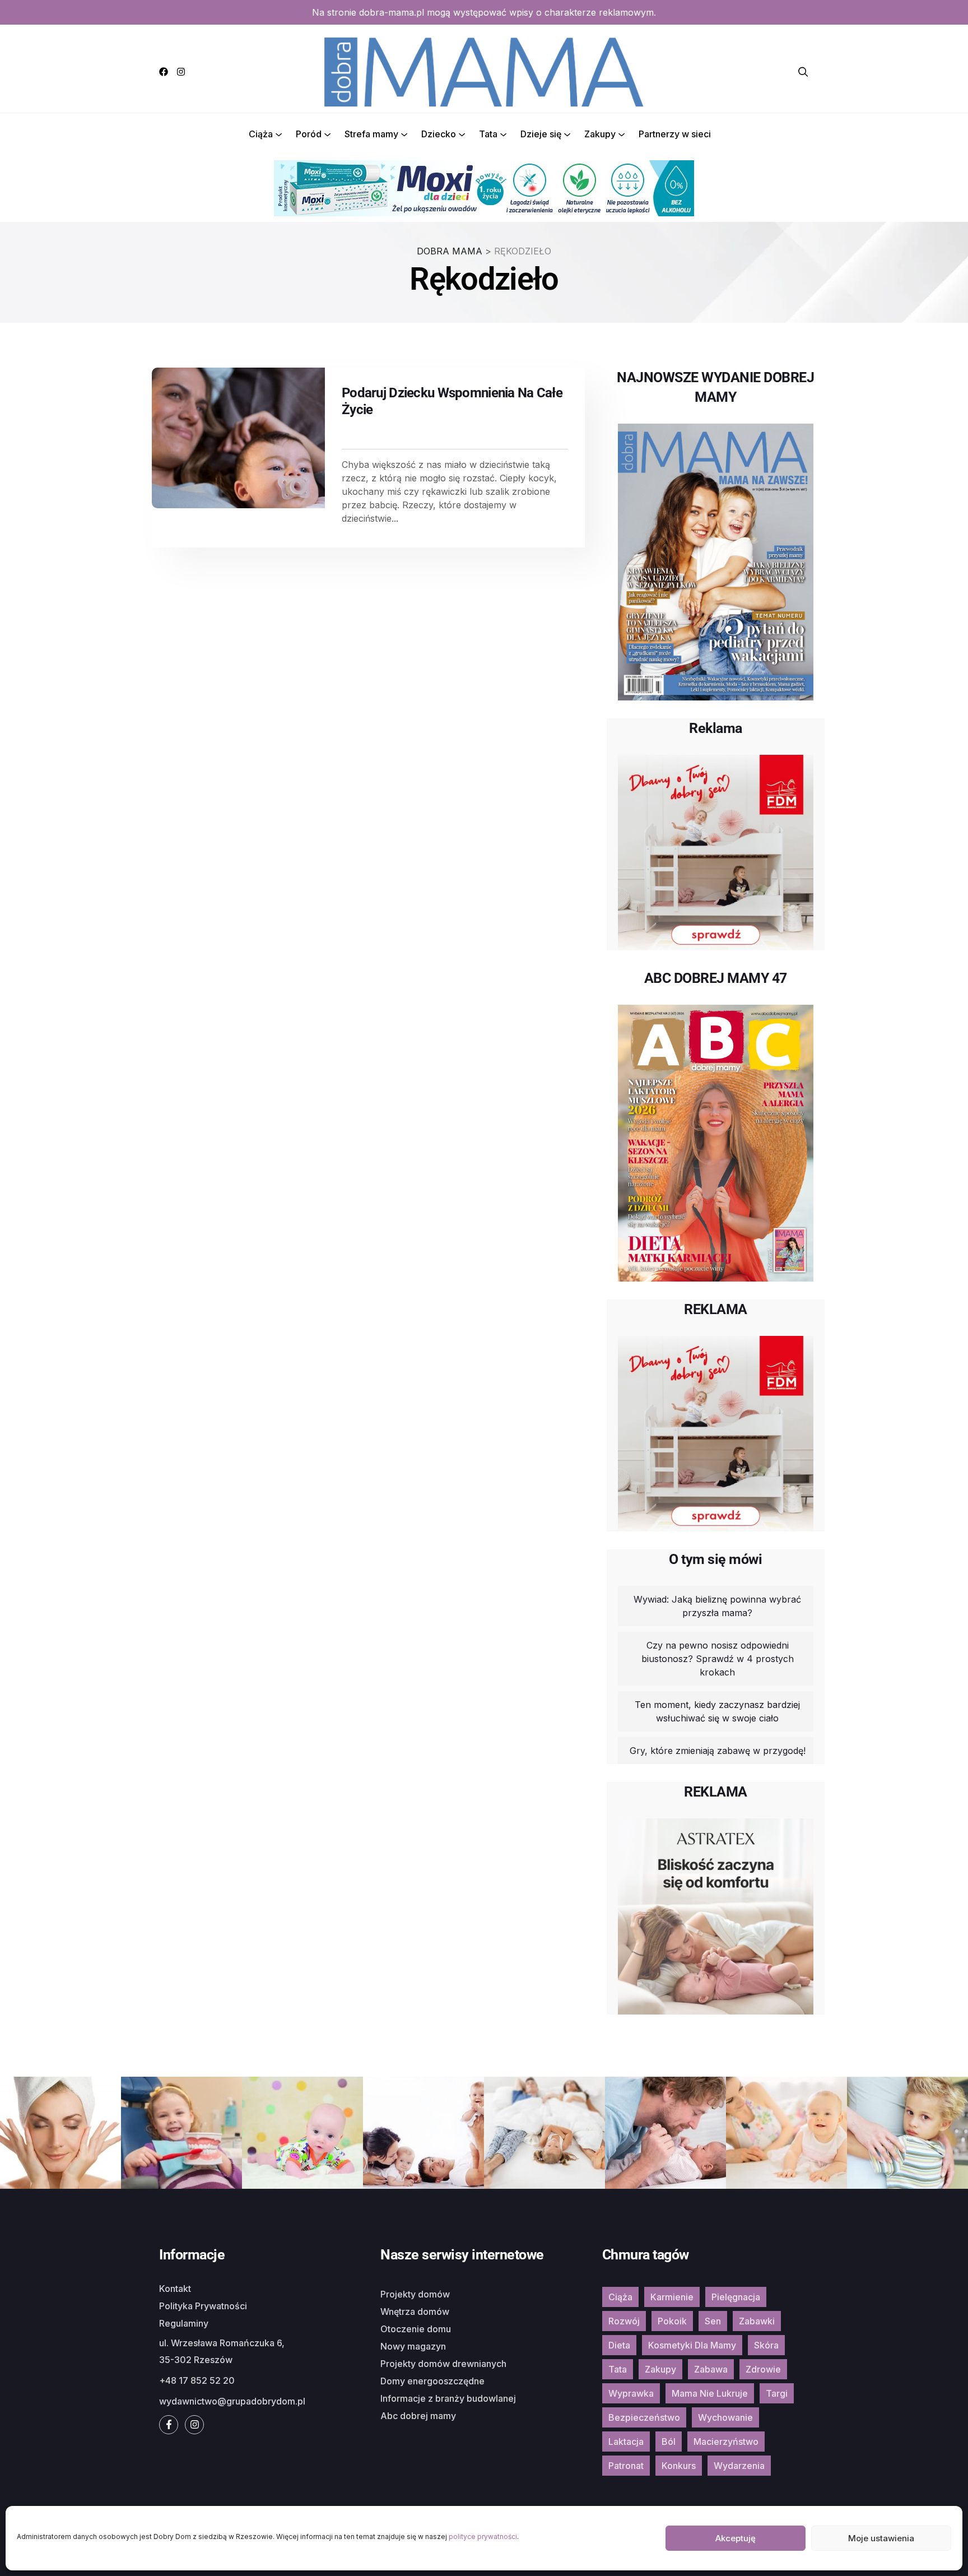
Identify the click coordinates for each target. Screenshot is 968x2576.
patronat (626, 2466)
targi (777, 2393)
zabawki (757, 2321)
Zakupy (600, 134)
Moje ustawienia (881, 2538)
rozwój (624, 2321)
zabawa (711, 2369)
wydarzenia (739, 2466)
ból (669, 2442)
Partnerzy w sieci (675, 134)
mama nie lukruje (710, 2393)
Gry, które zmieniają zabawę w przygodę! (718, 1751)
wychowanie (725, 2417)
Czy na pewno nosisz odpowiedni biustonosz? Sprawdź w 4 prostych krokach (718, 1659)
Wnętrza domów (415, 2312)
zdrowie (763, 2369)
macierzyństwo (726, 2442)
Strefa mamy (371, 134)
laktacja (626, 2442)
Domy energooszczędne (432, 2381)
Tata (488, 134)
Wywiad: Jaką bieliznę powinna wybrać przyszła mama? (717, 1606)
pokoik (672, 2321)
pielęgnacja (736, 2297)
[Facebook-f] (169, 2425)
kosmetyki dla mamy (692, 2345)
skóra (766, 2345)
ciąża (620, 2297)
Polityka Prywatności (203, 2306)
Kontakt (175, 2289)
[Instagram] (181, 72)
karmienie (672, 2297)
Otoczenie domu (416, 2329)
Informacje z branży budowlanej (448, 2398)
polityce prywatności (483, 2536)
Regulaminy (184, 2323)
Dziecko (439, 134)
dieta (619, 2345)
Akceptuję (736, 2538)
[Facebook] (164, 72)
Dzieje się (541, 134)
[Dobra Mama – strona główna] (484, 71)
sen (713, 2321)
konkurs (679, 2466)
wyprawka (631, 2393)
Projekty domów (415, 2294)
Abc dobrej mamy (418, 2416)
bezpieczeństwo (644, 2417)
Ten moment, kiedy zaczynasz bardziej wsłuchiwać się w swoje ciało (717, 1711)
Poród (309, 134)
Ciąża (261, 134)
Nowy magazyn (413, 2346)
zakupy (660, 2369)
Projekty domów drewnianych (443, 2364)
